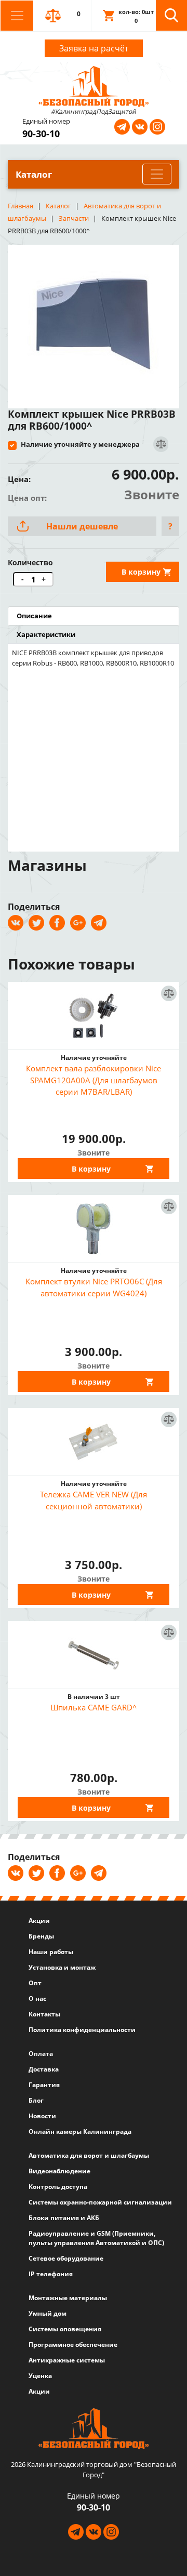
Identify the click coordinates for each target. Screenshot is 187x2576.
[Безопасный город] (94, 85)
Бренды (41, 1936)
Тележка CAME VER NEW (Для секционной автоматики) (94, 1500)
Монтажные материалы (68, 2298)
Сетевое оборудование (66, 2258)
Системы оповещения (65, 2329)
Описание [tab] (34, 616)
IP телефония (51, 2274)
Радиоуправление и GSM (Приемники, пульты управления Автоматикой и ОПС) (96, 2238)
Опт (35, 1983)
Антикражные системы (67, 2360)
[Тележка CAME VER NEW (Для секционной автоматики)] (94, 1442)
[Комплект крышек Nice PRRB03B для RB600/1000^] (94, 323)
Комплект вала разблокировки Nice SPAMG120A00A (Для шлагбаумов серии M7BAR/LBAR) (94, 1080)
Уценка (40, 2376)
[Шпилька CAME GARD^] (94, 1655)
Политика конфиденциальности (82, 2030)
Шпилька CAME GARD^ (94, 1707)
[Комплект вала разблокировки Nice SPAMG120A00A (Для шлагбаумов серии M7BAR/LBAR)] (94, 1016)
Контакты (44, 2014)
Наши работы (51, 1952)
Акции (39, 1921)
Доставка (44, 2069)
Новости (42, 2116)
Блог (36, 2100)
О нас (37, 1999)
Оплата (41, 2054)
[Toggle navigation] (17, 16)
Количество (30, 562)
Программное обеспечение (73, 2345)
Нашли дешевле (82, 526)
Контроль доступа (58, 2187)
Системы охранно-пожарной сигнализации (100, 2202)
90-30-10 (41, 134)
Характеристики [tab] (46, 634)
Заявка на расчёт (94, 48)
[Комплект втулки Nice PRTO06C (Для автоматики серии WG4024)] (94, 1229)
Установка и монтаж (62, 1967)
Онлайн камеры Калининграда (80, 2132)
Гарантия (44, 2085)
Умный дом (48, 2313)
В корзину (141, 572)
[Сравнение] (160, 444)
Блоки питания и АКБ (64, 2218)
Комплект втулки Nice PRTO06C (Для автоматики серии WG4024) (94, 1287)
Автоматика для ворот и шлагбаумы (89, 2155)
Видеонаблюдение (59, 2171)
